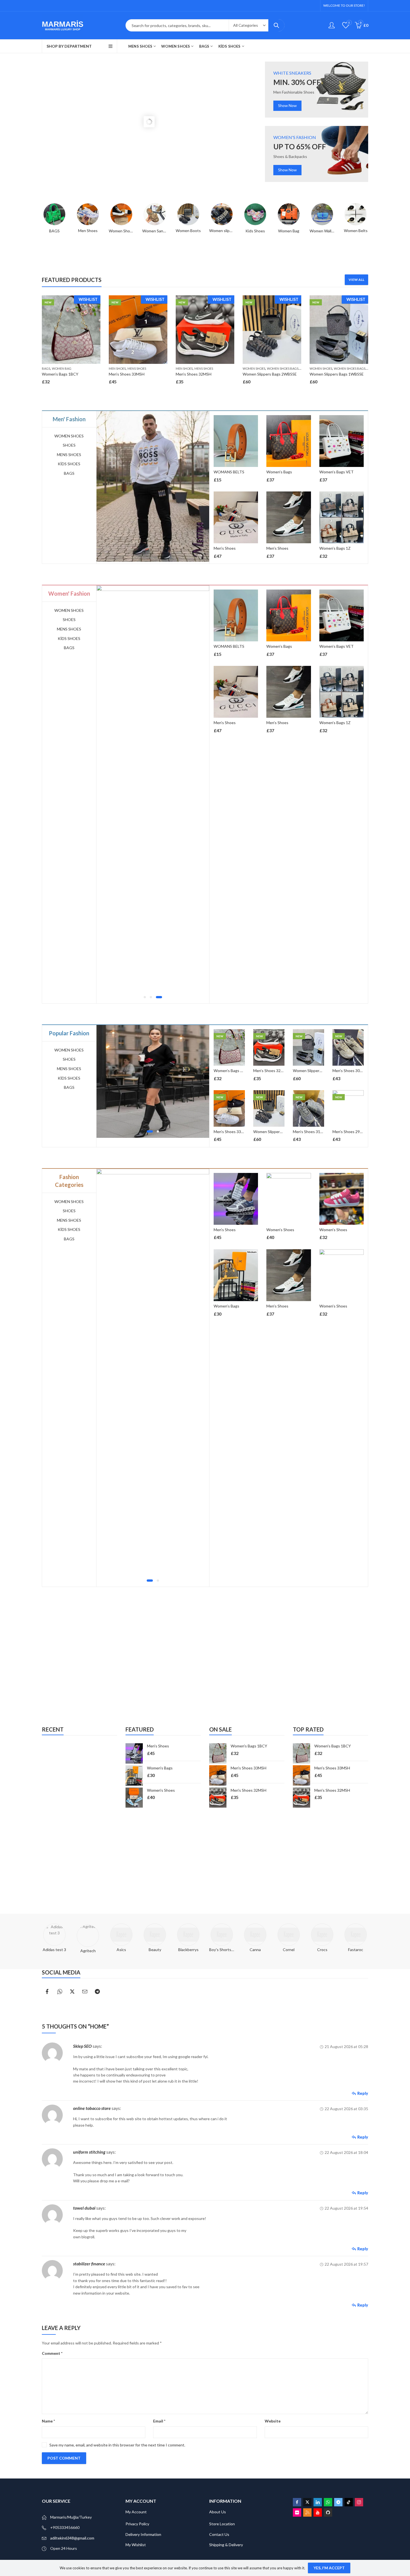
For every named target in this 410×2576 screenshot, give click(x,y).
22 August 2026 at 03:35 (346, 2109)
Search (276, 25)
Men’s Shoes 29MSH (350, 1132)
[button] (147, 997)
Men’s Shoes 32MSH (194, 374)
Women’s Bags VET (337, 472)
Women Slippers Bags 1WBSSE (337, 374)
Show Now (287, 105)
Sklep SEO (82, 2046)
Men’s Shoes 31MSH (311, 1132)
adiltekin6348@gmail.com (72, 2538)
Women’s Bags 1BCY (60, 374)
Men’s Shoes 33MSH (127, 374)
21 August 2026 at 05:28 (346, 2047)
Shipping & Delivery (226, 2545)
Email (159, 2421)
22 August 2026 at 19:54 (346, 2208)
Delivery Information (143, 2534)
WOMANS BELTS (229, 472)
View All (356, 280)
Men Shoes (117, 368)
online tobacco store (92, 2108)
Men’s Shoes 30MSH (350, 1071)
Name (48, 2421)
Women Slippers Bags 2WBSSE (270, 374)
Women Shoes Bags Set (286, 368)
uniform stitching (89, 2152)
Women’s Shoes (228, 1230)
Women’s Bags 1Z (335, 548)
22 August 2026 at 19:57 (346, 2264)
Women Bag (62, 368)
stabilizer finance (89, 2264)
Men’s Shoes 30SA (336, 1306)
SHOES (69, 445)
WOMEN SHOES (254, 368)
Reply (363, 2093)
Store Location (222, 2524)
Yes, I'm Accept (329, 2568)
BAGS (46, 368)
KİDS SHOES (69, 464)
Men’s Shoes (225, 548)
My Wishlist (136, 2545)
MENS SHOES (137, 368)
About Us (218, 2512)
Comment (52, 2353)
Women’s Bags (279, 472)
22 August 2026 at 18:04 (346, 2152)
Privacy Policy (137, 2524)
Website (273, 2421)
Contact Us (219, 2534)
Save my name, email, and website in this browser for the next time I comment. (117, 2445)
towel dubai (84, 2208)
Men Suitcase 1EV (335, 1230)
